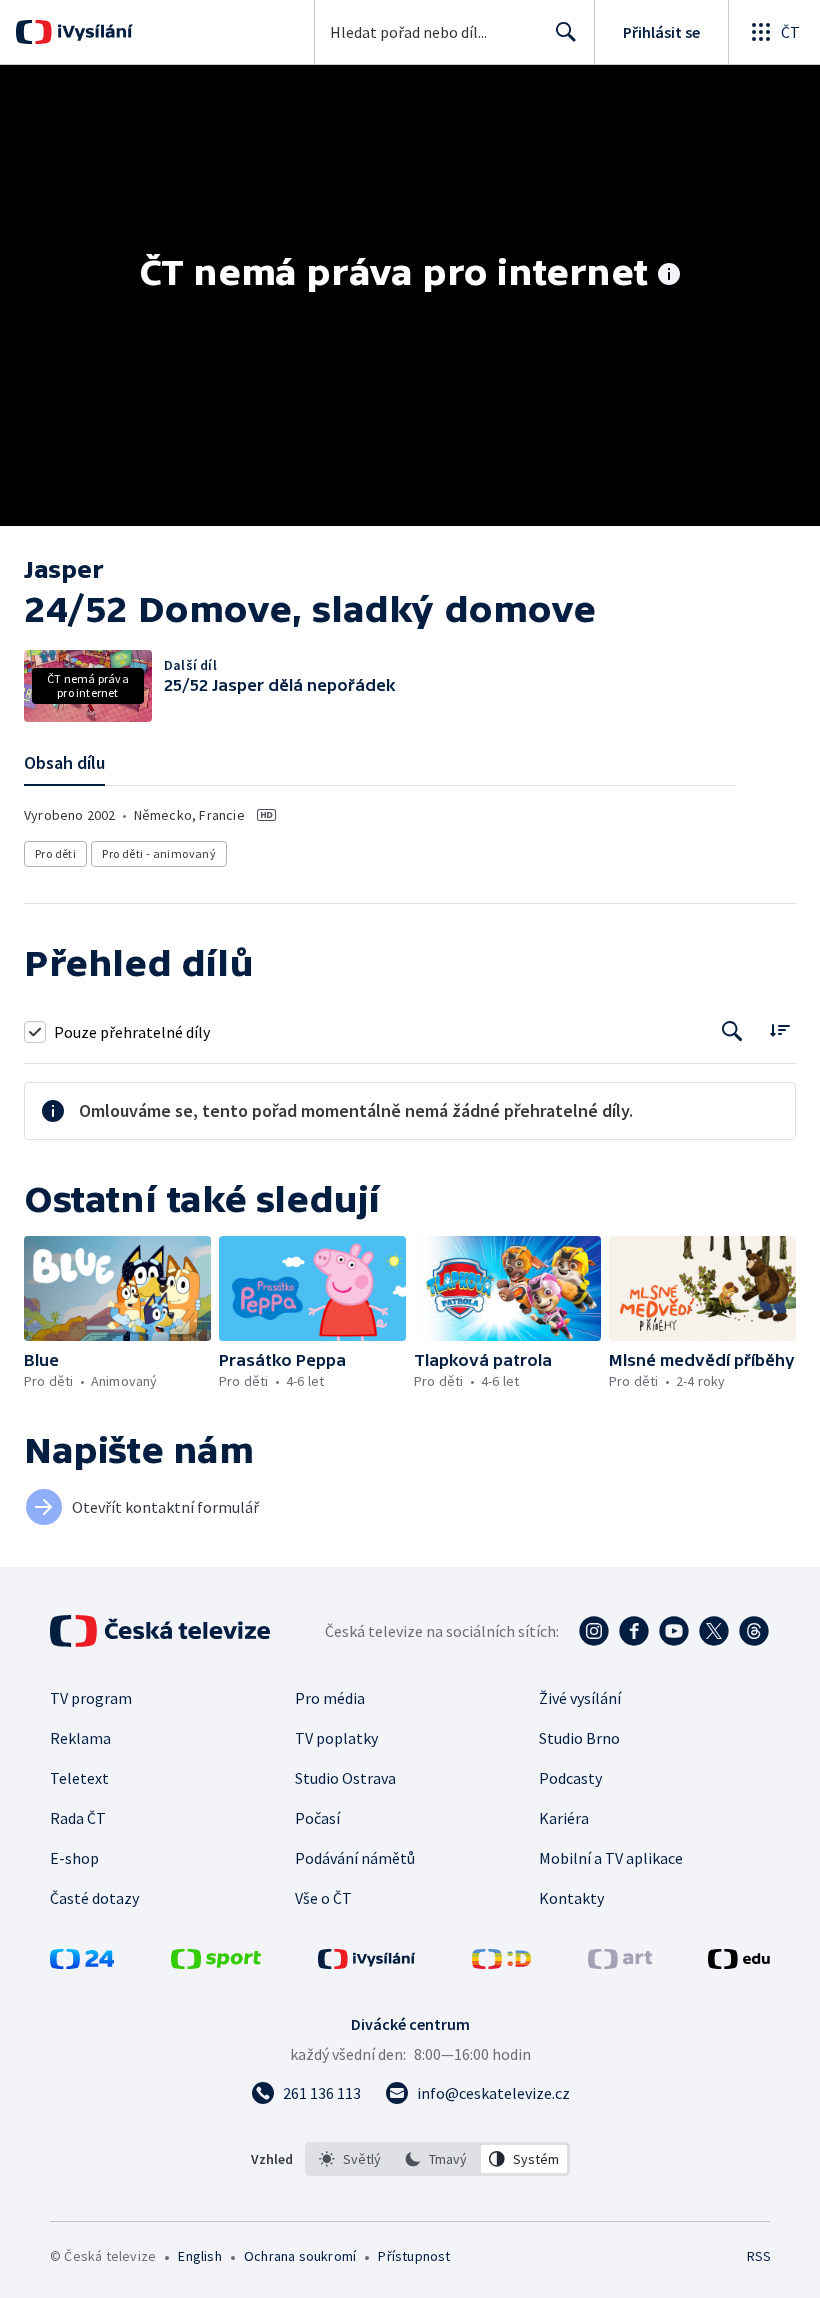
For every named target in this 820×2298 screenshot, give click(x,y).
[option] (350, 2159)
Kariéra (564, 1818)
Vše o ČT (323, 1898)
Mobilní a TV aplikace (611, 1858)
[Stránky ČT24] (82, 1963)
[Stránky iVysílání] (367, 1963)
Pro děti (55, 853)
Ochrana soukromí (300, 2256)
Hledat (566, 32)
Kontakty (571, 1898)
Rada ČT (78, 1818)
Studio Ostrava (345, 1778)
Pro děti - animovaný (159, 853)
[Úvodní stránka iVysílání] (92, 32)
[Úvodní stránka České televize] (162, 1631)
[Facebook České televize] (634, 1631)
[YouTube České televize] (674, 1631)
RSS (758, 2256)
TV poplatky (336, 1738)
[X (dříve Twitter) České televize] (714, 1631)
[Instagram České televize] (594, 1631)
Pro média (330, 1698)
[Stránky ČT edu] (739, 1963)
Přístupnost (414, 2256)
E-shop (74, 1858)
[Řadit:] (779, 1029)
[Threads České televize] (754, 1631)
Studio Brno (579, 1738)
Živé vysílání (580, 1698)
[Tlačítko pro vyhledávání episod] (732, 1031)
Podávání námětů (355, 1858)
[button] (117, 1288)
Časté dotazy (94, 1898)
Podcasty (570, 1778)
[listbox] (437, 2159)
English (199, 2256)
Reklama (80, 1738)
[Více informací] (669, 276)
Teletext (79, 1778)
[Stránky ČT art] (620, 1963)
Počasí (317, 1818)
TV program (91, 1698)
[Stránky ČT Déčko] (501, 1963)
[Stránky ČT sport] (216, 1963)
